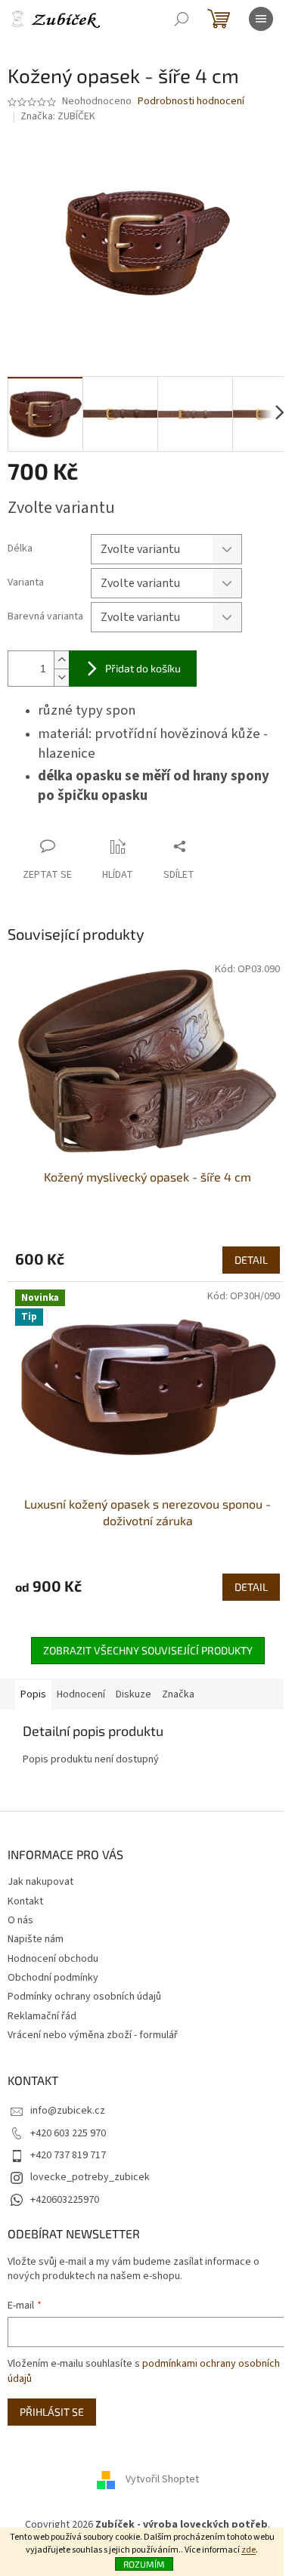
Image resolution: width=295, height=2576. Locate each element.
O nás (20, 1920)
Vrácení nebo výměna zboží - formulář (93, 2035)
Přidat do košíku (143, 668)
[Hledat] (182, 19)
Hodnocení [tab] (81, 1694)
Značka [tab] (178, 1694)
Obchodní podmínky (53, 1978)
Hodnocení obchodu (53, 1959)
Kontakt (25, 1901)
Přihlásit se (52, 2412)
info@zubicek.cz (68, 2111)
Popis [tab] (33, 1694)
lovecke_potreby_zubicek (90, 2177)
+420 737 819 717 (68, 2155)
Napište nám (36, 1939)
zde (248, 2550)
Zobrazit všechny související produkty (148, 1650)
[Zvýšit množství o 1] (61, 660)
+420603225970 (65, 2200)
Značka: (58, 116)
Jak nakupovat (40, 1882)
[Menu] (261, 19)
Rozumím (144, 2564)
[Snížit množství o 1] (61, 677)
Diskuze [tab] (134, 1694)
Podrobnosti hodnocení (191, 102)
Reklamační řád (42, 2016)
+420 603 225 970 (68, 2133)
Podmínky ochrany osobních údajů (84, 1997)
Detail (251, 1260)
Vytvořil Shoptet (162, 2480)
